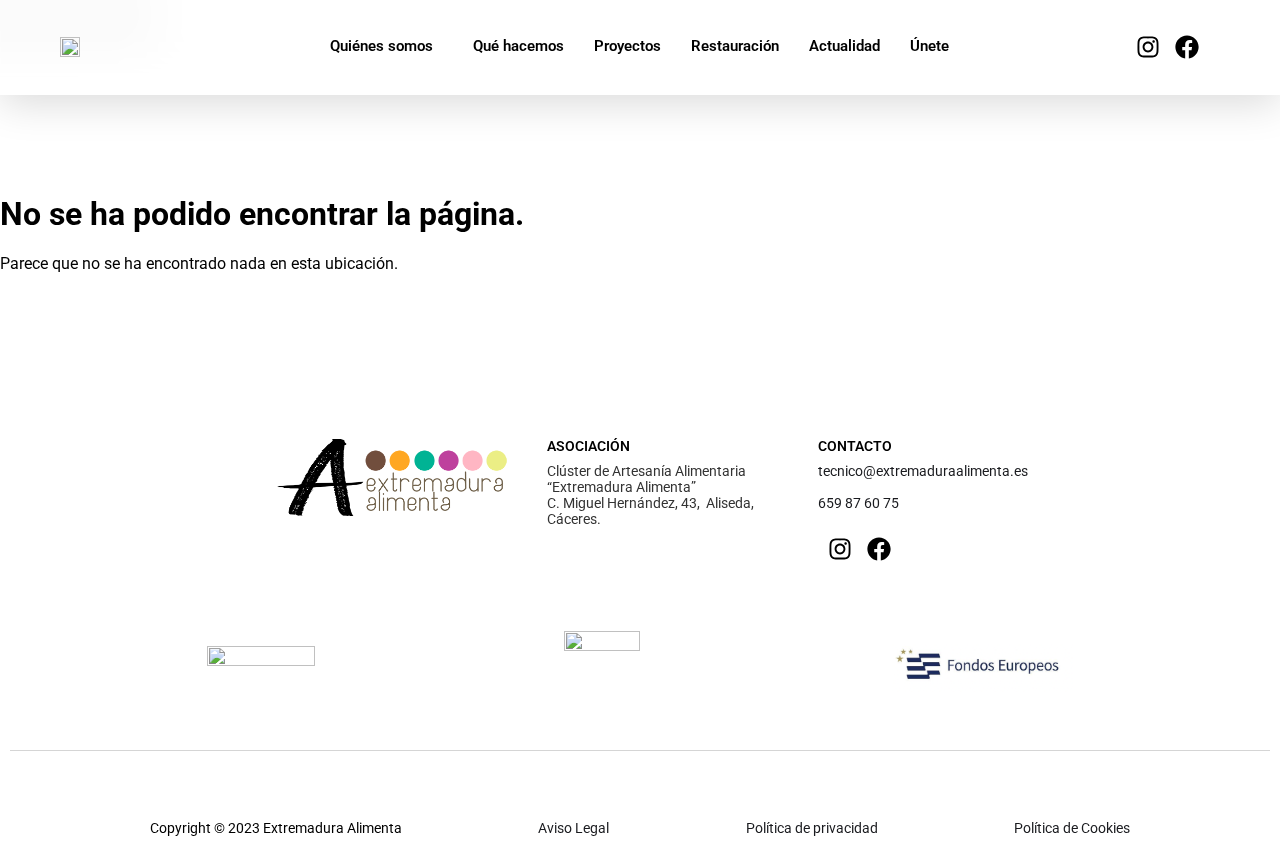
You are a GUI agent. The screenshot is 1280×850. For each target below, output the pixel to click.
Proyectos (627, 46)
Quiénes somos (381, 46)
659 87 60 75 (858, 503)
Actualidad (844, 46)
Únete (929, 46)
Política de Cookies (1072, 828)
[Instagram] (1148, 47)
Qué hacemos (518, 46)
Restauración (735, 46)
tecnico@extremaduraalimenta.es (923, 471)
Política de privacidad (812, 828)
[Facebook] (1187, 47)
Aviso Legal (573, 828)
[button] (386, 46)
